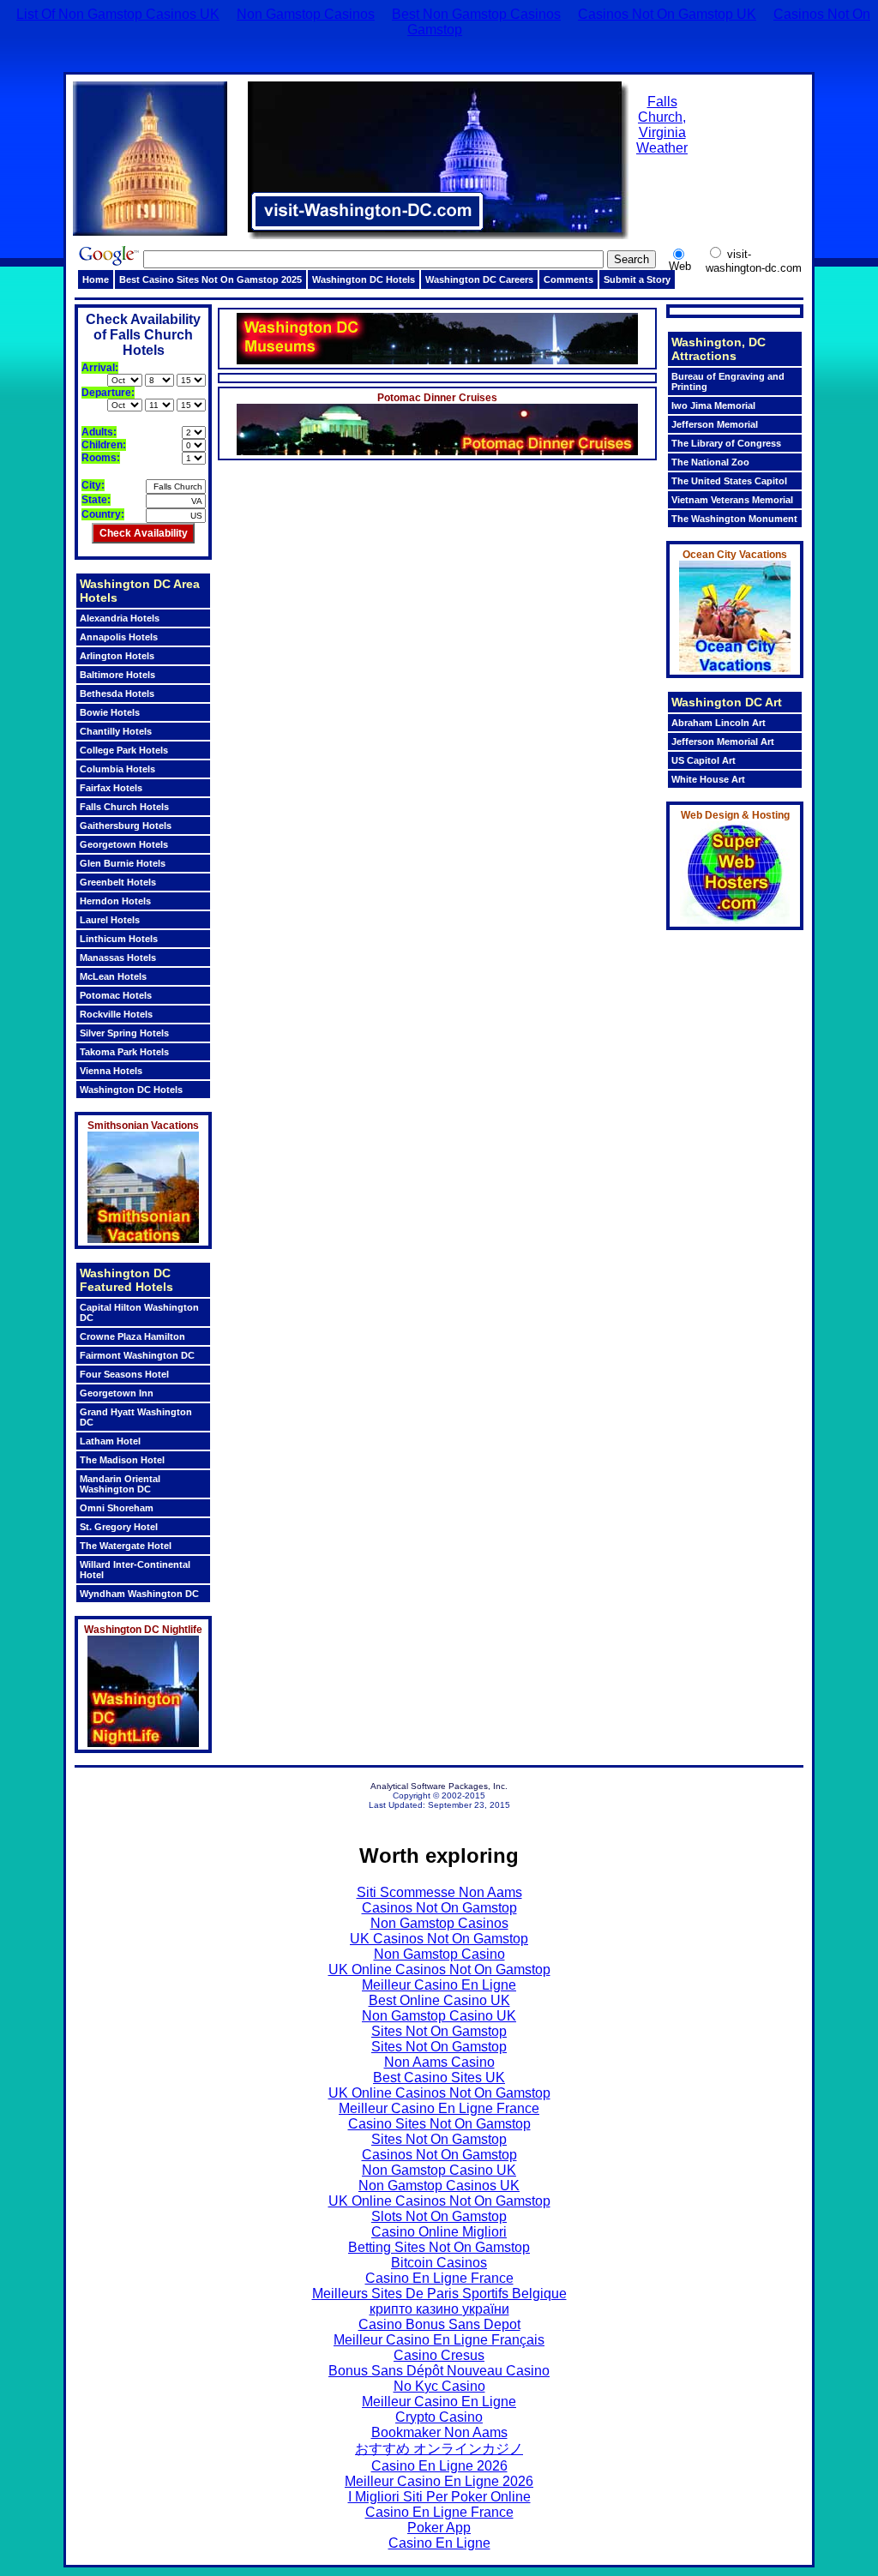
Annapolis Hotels (119, 637)
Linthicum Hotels (119, 939)
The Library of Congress (726, 443)
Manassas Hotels (118, 958)
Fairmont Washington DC (137, 1355)
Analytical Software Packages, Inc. (439, 1786)
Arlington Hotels (117, 656)
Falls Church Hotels (124, 807)
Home (96, 279)
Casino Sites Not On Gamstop (439, 2124)
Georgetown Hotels (124, 844)
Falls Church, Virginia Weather (662, 125)
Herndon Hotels (115, 901)
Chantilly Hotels (116, 731)
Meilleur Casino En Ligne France (439, 2108)
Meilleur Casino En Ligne (439, 1985)
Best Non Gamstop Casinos (476, 14)
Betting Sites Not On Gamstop (439, 2247)
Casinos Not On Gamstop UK (667, 14)
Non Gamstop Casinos (306, 14)
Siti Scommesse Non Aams (439, 1892)
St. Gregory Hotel (119, 1527)
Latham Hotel (110, 1441)
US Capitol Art (704, 760)
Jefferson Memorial (715, 424)
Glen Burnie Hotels (123, 863)
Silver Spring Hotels (124, 1033)
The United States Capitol (729, 481)
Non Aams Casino (439, 2062)
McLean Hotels (113, 976)
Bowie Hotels (110, 712)
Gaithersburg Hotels (126, 826)
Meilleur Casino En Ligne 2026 (439, 2481)
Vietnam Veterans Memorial (732, 500)
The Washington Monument (734, 519)
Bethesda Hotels (117, 694)
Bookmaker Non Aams (439, 2432)
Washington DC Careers (479, 279)
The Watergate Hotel (126, 1546)
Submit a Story (637, 279)
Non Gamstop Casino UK (439, 2016)
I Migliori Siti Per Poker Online (439, 2497)
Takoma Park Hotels (124, 1052)
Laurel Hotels (110, 920)
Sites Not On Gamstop (439, 2031)
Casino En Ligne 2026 (439, 2466)
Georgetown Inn (117, 1393)
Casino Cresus (439, 2355)
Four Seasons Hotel (124, 1374)
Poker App (439, 2528)
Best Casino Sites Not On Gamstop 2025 (210, 279)
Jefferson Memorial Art (723, 742)
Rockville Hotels (116, 1014)
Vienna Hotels (111, 1071)
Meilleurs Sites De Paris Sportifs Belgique (439, 2294)
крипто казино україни (439, 2309)
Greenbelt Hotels (118, 882)
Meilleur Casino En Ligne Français (439, 2340)
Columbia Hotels (117, 769)
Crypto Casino (439, 2417)
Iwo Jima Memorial (713, 405)
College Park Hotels (124, 750)
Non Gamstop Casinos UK (439, 2186)
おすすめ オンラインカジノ (439, 2449)
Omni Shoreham (117, 1508)
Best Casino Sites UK (439, 2078)
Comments (568, 279)
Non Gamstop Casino (439, 1954)
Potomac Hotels (116, 995)
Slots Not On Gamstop (439, 2216)
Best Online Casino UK (439, 2000)
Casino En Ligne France (439, 2278)
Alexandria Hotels (120, 618)
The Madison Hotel (122, 1460)
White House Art (708, 779)
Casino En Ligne (439, 2543)
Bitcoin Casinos (439, 2263)
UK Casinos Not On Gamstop (439, 1939)
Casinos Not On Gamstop (439, 1908)
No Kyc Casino (439, 2386)
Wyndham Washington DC (139, 1594)
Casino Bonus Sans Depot (439, 2324)
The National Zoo (710, 462)
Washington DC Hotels (364, 279)
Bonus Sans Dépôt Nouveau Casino (439, 2371)
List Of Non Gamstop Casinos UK (118, 14)
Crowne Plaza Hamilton (132, 1336)
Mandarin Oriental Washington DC (120, 1484)
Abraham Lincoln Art (719, 723)
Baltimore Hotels (117, 675)
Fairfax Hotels (111, 788)
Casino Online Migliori (439, 2232)
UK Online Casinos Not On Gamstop (439, 1970)
